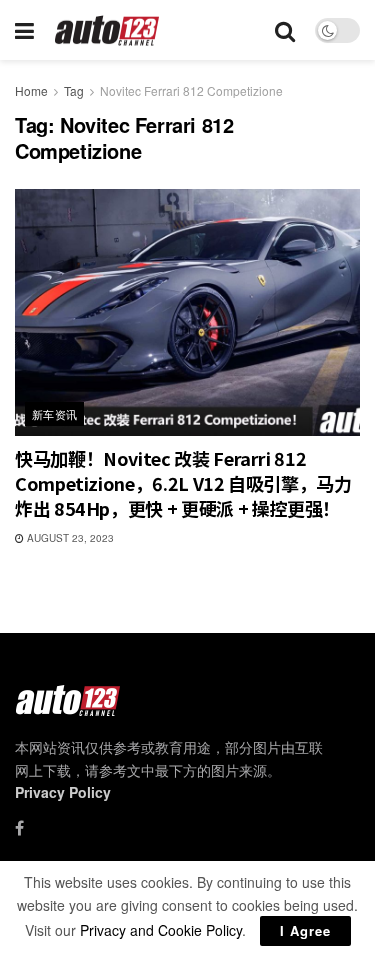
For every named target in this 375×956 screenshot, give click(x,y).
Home (31, 90)
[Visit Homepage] (107, 30)
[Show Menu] (24, 30)
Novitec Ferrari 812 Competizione (191, 90)
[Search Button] (285, 30)
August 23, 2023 (69, 538)
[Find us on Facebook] (19, 828)
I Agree (305, 930)
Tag (74, 90)
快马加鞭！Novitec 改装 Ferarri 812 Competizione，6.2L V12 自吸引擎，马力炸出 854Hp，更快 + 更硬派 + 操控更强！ (183, 483)
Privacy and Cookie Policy (161, 930)
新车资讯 (55, 414)
